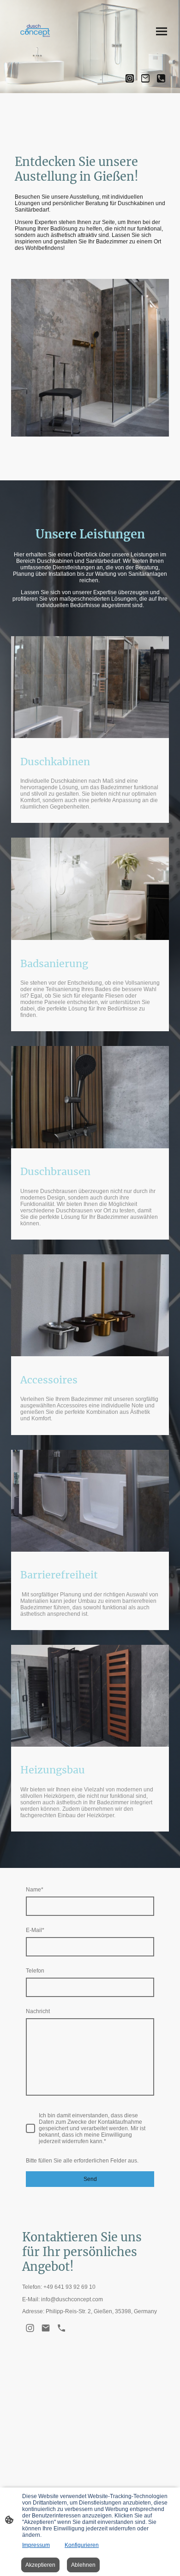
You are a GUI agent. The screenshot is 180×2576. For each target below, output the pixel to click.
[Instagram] (130, 78)
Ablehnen (83, 2565)
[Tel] (161, 78)
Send (90, 2179)
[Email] (145, 78)
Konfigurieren (82, 2545)
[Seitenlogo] (36, 31)
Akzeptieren (40, 2565)
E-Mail (35, 1930)
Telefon (35, 1971)
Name (35, 1890)
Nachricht (38, 2011)
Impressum (36, 2545)
